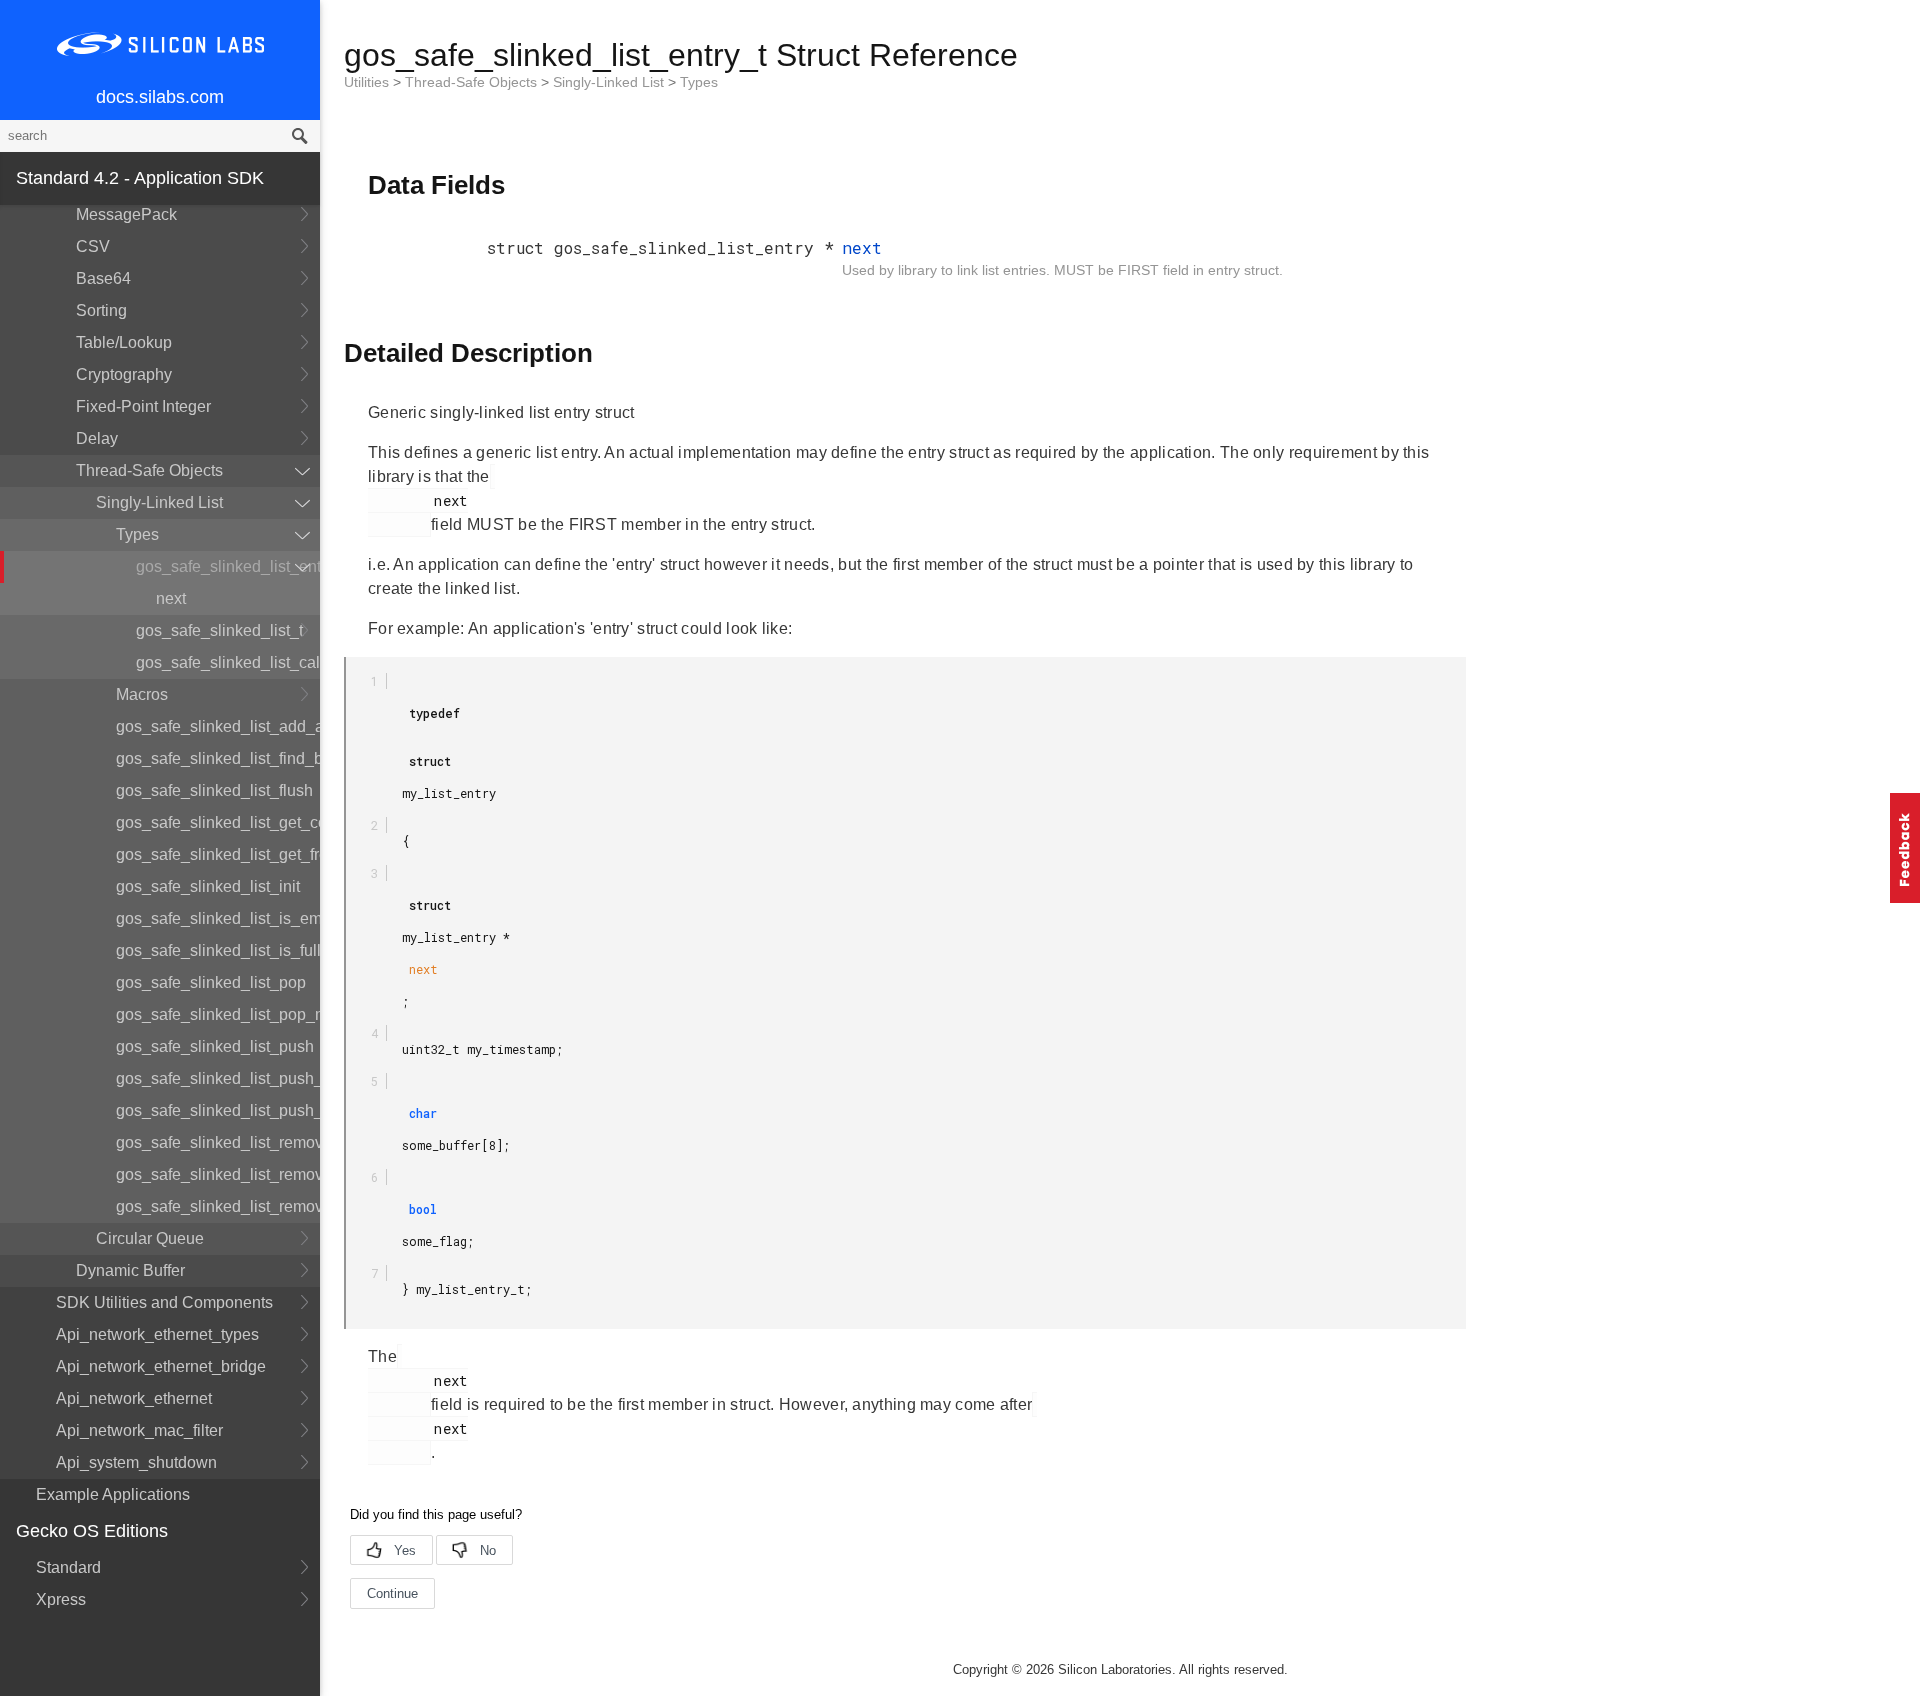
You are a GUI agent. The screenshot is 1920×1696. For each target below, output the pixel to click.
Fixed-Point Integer (143, 406)
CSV (93, 246)
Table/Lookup (124, 342)
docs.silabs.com (160, 97)
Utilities (368, 82)
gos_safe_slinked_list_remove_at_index (218, 1174)
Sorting (101, 310)
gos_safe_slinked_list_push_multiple (218, 1110)
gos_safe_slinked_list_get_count (218, 822)
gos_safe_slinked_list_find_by (218, 758)
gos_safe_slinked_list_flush (214, 790)
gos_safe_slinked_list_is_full (218, 950)
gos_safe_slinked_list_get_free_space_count (218, 854)
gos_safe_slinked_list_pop (211, 982)
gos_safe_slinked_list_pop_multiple (218, 1014)
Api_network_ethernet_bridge (161, 1366)
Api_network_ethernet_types (157, 1334)
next (171, 598)
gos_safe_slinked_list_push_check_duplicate (218, 1078)
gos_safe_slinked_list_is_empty (218, 918)
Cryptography (124, 374)
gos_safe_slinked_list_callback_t (228, 662)
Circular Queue (150, 1238)
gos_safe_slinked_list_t (219, 630)
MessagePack (126, 214)
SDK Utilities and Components (164, 1302)
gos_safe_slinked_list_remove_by (218, 1206)
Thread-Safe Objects (149, 470)
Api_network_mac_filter (139, 1430)
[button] (1905, 848)
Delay (97, 438)
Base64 (103, 278)
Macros (142, 694)
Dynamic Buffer (130, 1270)
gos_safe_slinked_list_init (208, 886)
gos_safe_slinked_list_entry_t (228, 566)
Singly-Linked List (159, 502)
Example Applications (113, 1494)
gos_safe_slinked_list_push (215, 1046)
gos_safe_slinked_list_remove (218, 1142)
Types (137, 534)
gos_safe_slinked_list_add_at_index (218, 726)
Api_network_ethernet (134, 1398)
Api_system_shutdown (136, 1462)
